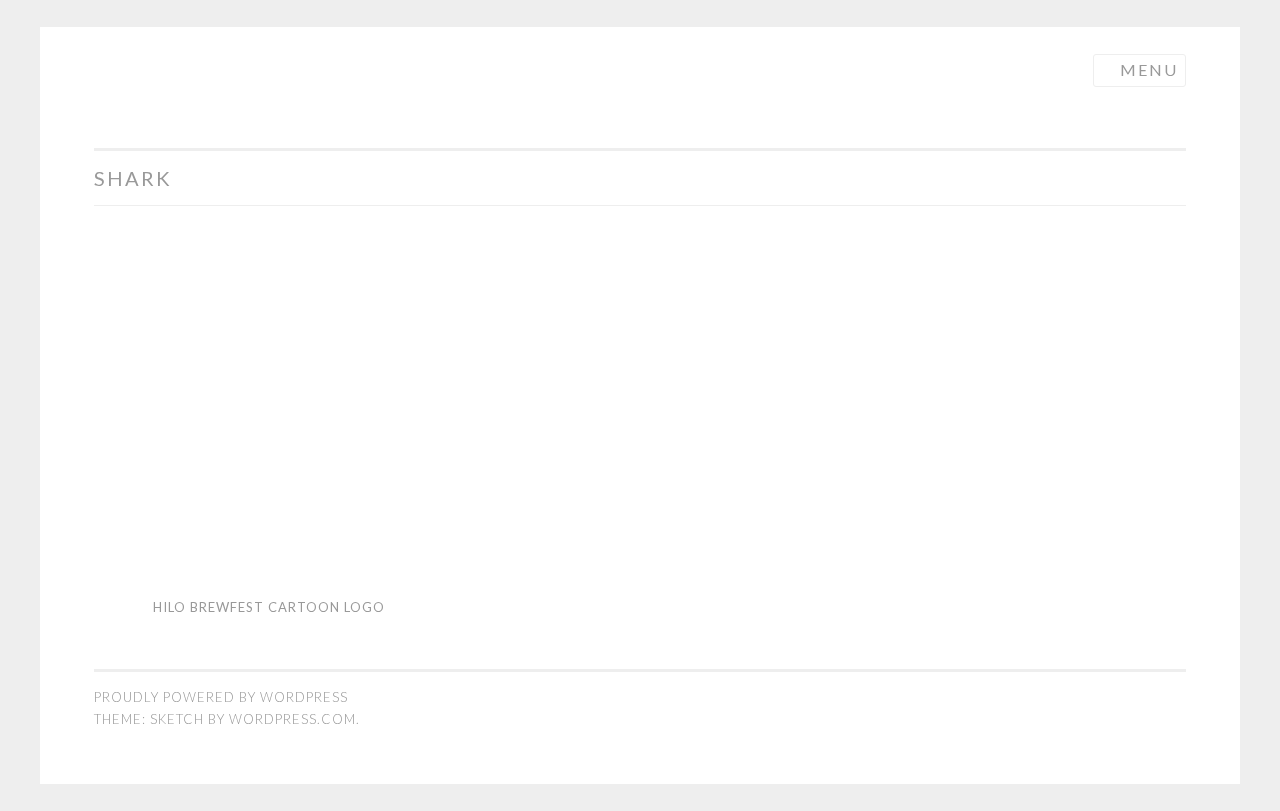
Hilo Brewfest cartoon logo (269, 607)
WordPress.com (292, 719)
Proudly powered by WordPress (221, 697)
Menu (1149, 69)
